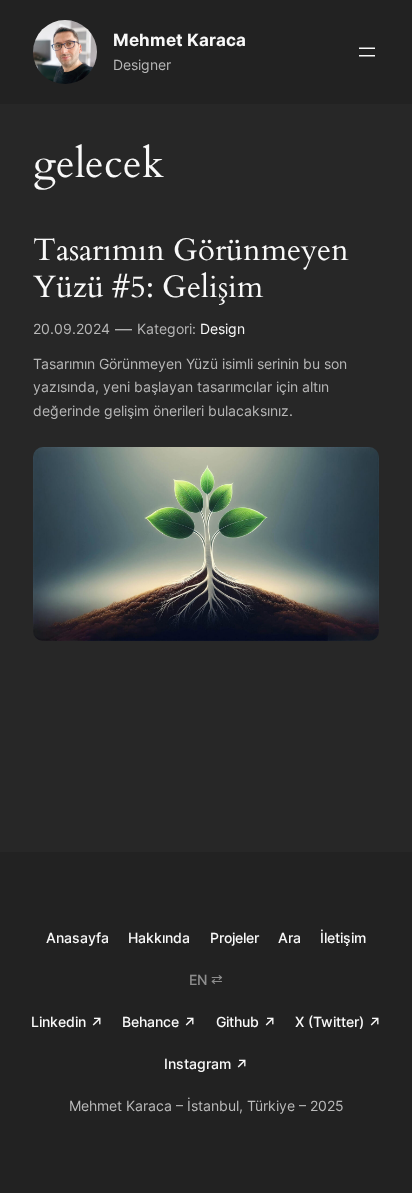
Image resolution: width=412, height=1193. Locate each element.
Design (222, 328)
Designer (142, 64)
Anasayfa (77, 937)
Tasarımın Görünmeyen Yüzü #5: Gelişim (191, 269)
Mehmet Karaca (179, 40)
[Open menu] (367, 52)
